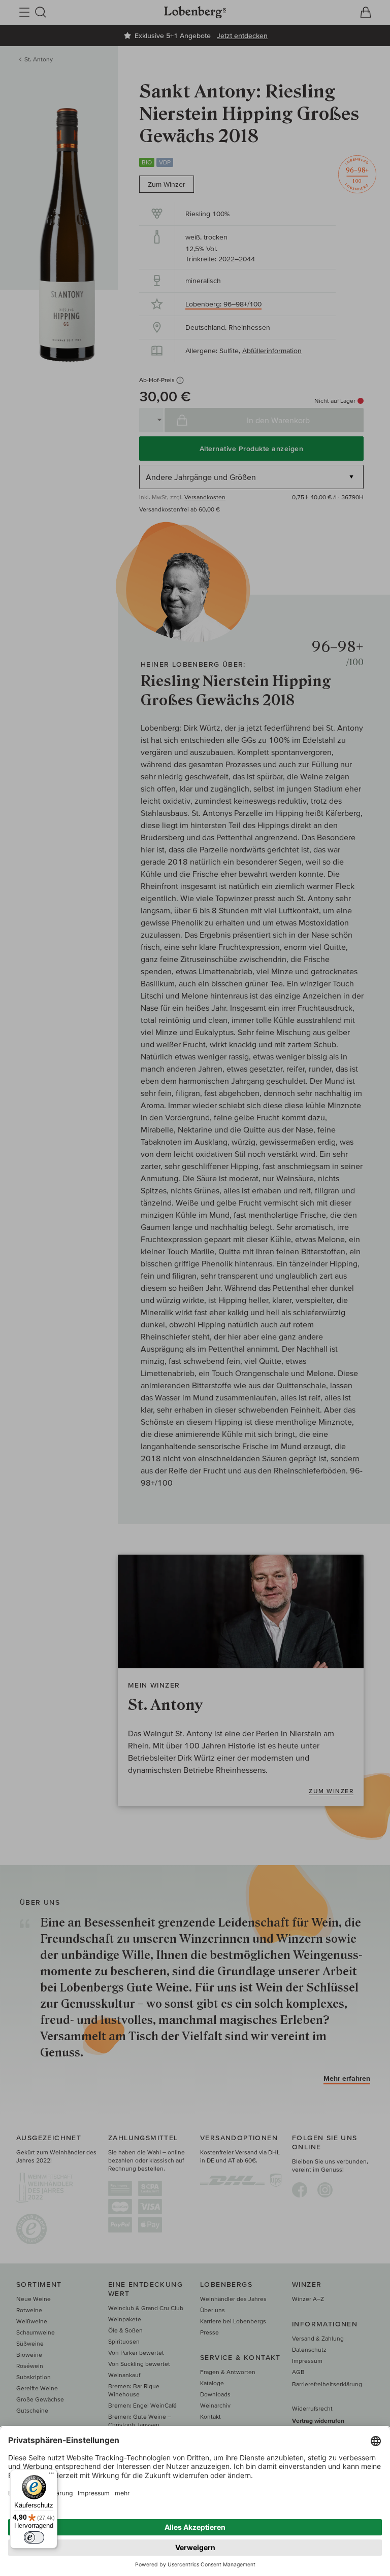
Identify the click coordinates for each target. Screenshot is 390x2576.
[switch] (34, 2537)
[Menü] (51, 2476)
